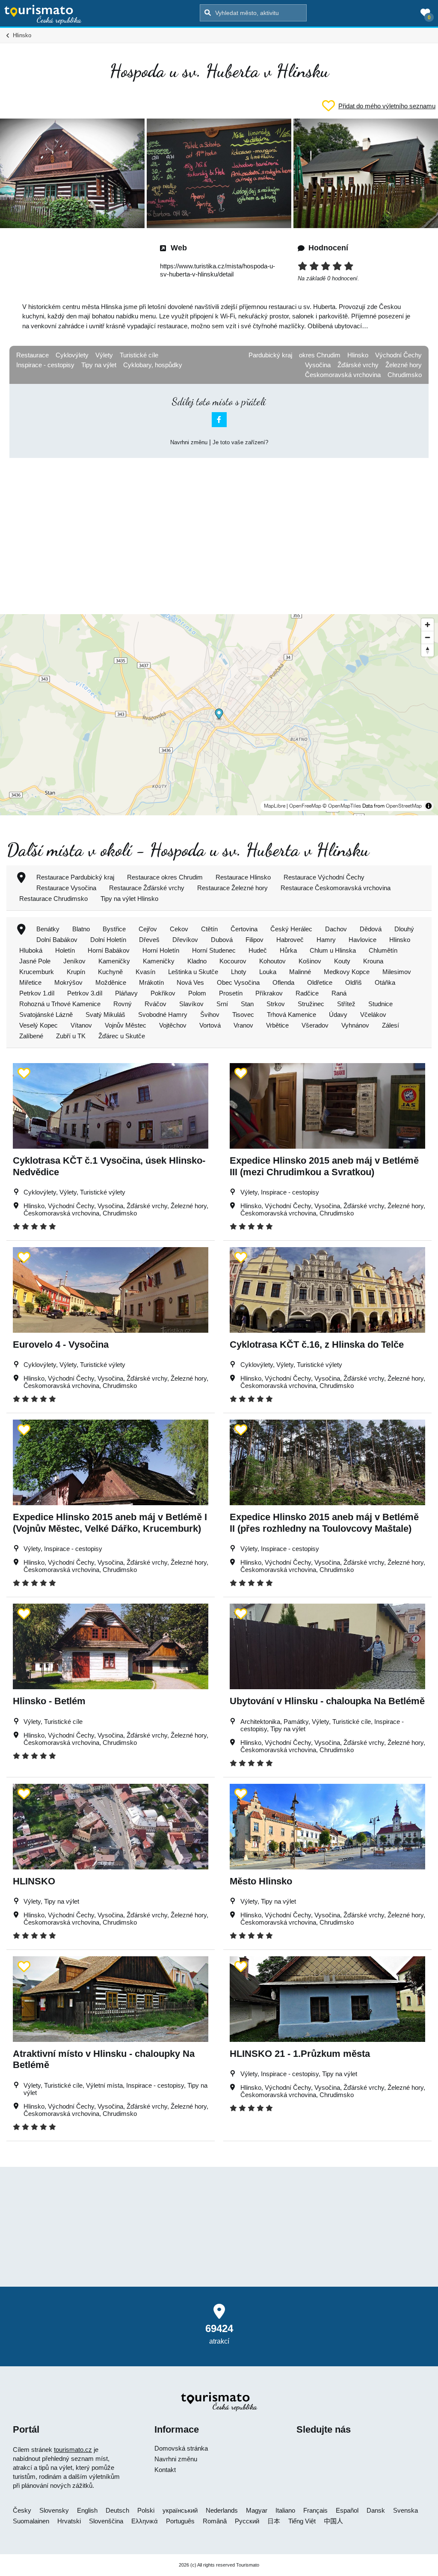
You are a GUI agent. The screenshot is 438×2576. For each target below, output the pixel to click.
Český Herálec (291, 929)
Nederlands (222, 2510)
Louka (268, 972)
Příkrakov (269, 993)
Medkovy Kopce (347, 972)
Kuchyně (110, 972)
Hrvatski (69, 2521)
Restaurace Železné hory (232, 888)
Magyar (257, 2510)
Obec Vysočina (238, 982)
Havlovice (363, 940)
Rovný (123, 1004)
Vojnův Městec (126, 1025)
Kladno (197, 961)
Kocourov (233, 961)
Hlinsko (358, 355)
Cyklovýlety (72, 355)
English (87, 2510)
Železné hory (404, 365)
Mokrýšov (68, 982)
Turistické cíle (139, 355)
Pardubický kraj (270, 355)
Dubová (222, 940)
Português (180, 2521)
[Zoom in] (428, 625)
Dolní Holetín (108, 940)
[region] (219, 715)
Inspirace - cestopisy (45, 365)
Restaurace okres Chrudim (165, 877)
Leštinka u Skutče (193, 972)
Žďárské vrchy (358, 365)
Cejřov (148, 929)
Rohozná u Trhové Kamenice (60, 1004)
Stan (247, 1004)
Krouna (373, 961)
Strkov (276, 1004)
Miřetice (30, 982)
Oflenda (283, 982)
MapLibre (275, 806)
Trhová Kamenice (292, 1015)
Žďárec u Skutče (122, 1036)
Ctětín (209, 929)
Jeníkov (74, 961)
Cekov (179, 929)
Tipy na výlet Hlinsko (129, 899)
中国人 (333, 2521)
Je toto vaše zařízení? (240, 442)
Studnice (380, 1004)
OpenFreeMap (305, 806)
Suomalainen (31, 2521)
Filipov (255, 940)
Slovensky (54, 2510)
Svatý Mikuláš (105, 1015)
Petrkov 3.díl (85, 993)
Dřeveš (149, 940)
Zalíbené (31, 1036)
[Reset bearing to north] (428, 650)
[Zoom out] (428, 637)
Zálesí (391, 1025)
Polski (146, 2510)
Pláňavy (126, 993)
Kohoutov (272, 961)
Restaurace (33, 355)
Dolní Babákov (57, 940)
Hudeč (258, 950)
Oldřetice (320, 982)
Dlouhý (404, 929)
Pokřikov (163, 993)
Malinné (300, 972)
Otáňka (385, 982)
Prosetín (231, 993)
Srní (222, 1004)
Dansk (376, 2510)
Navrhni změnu (189, 442)
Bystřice (114, 929)
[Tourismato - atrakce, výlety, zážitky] (43, 15)
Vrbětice (277, 1025)
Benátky (48, 929)
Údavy (338, 1015)
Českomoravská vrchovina (343, 375)
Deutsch (117, 2510)
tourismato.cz (73, 2450)
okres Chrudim (320, 355)
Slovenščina (106, 2521)
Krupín (76, 972)
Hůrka (288, 950)
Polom (197, 993)
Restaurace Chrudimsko (53, 899)
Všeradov (315, 1025)
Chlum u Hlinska (333, 950)
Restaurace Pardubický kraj (75, 877)
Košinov (310, 961)
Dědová (371, 929)
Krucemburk (37, 972)
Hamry (326, 940)
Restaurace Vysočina (66, 888)
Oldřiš (354, 982)
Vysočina (318, 365)
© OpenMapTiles (342, 806)
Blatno (81, 929)
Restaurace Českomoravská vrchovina (336, 888)
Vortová (210, 1025)
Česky (22, 2510)
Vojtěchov (173, 1025)
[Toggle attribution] (429, 806)
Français (315, 2510)
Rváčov (155, 1004)
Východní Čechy (398, 355)
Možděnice (111, 982)
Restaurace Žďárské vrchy (147, 888)
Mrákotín (151, 982)
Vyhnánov (355, 1025)
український (180, 2510)
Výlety (104, 355)
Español (347, 2510)
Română (215, 2521)
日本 (274, 2521)
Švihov (210, 1015)
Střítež (346, 1004)
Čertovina (244, 929)
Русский (247, 2521)
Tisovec (243, 1015)
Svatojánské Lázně (46, 1015)
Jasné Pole (35, 961)
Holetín (65, 950)
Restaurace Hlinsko (243, 877)
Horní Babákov (109, 950)
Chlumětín (383, 950)
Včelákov (373, 1015)
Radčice (307, 993)
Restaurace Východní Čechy (324, 877)
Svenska (405, 2510)
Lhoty (239, 972)
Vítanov (81, 1025)
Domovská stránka (181, 2448)
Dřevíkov (185, 940)
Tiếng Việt (302, 2521)
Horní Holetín (161, 950)
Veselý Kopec (38, 1025)
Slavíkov (191, 1004)
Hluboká (31, 950)
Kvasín (145, 972)
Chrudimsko (405, 375)
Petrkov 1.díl (37, 993)
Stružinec (311, 1004)
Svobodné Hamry (163, 1015)
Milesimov (397, 972)
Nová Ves (190, 982)
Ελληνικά (145, 2521)
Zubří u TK (71, 1036)
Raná (339, 993)
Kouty (342, 961)
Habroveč (290, 940)
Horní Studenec (214, 950)
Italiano (285, 2510)
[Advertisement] (219, 529)
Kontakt (165, 2470)
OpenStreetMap (404, 806)
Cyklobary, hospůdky (153, 365)
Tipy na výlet (99, 365)
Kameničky (114, 961)
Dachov (336, 929)
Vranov (243, 1025)
